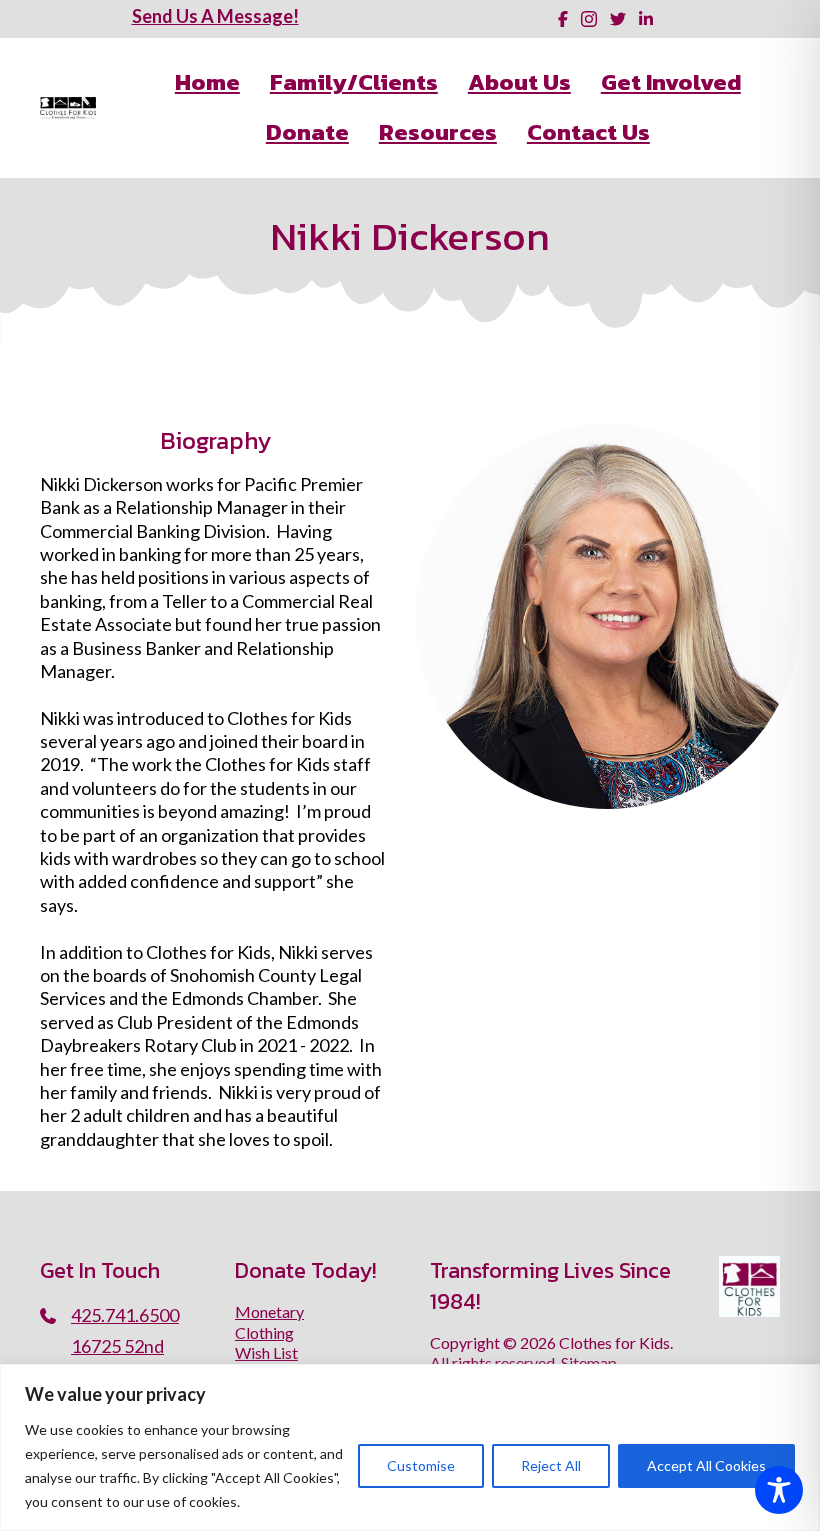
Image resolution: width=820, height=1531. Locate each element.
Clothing (264, 1332)
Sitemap (589, 1362)
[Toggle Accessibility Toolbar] (779, 1490)
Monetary (269, 1311)
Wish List (266, 1352)
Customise (421, 1465)
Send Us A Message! (215, 16)
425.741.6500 (125, 1315)
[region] (410, 1447)
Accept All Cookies (706, 1465)
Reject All (551, 1465)
